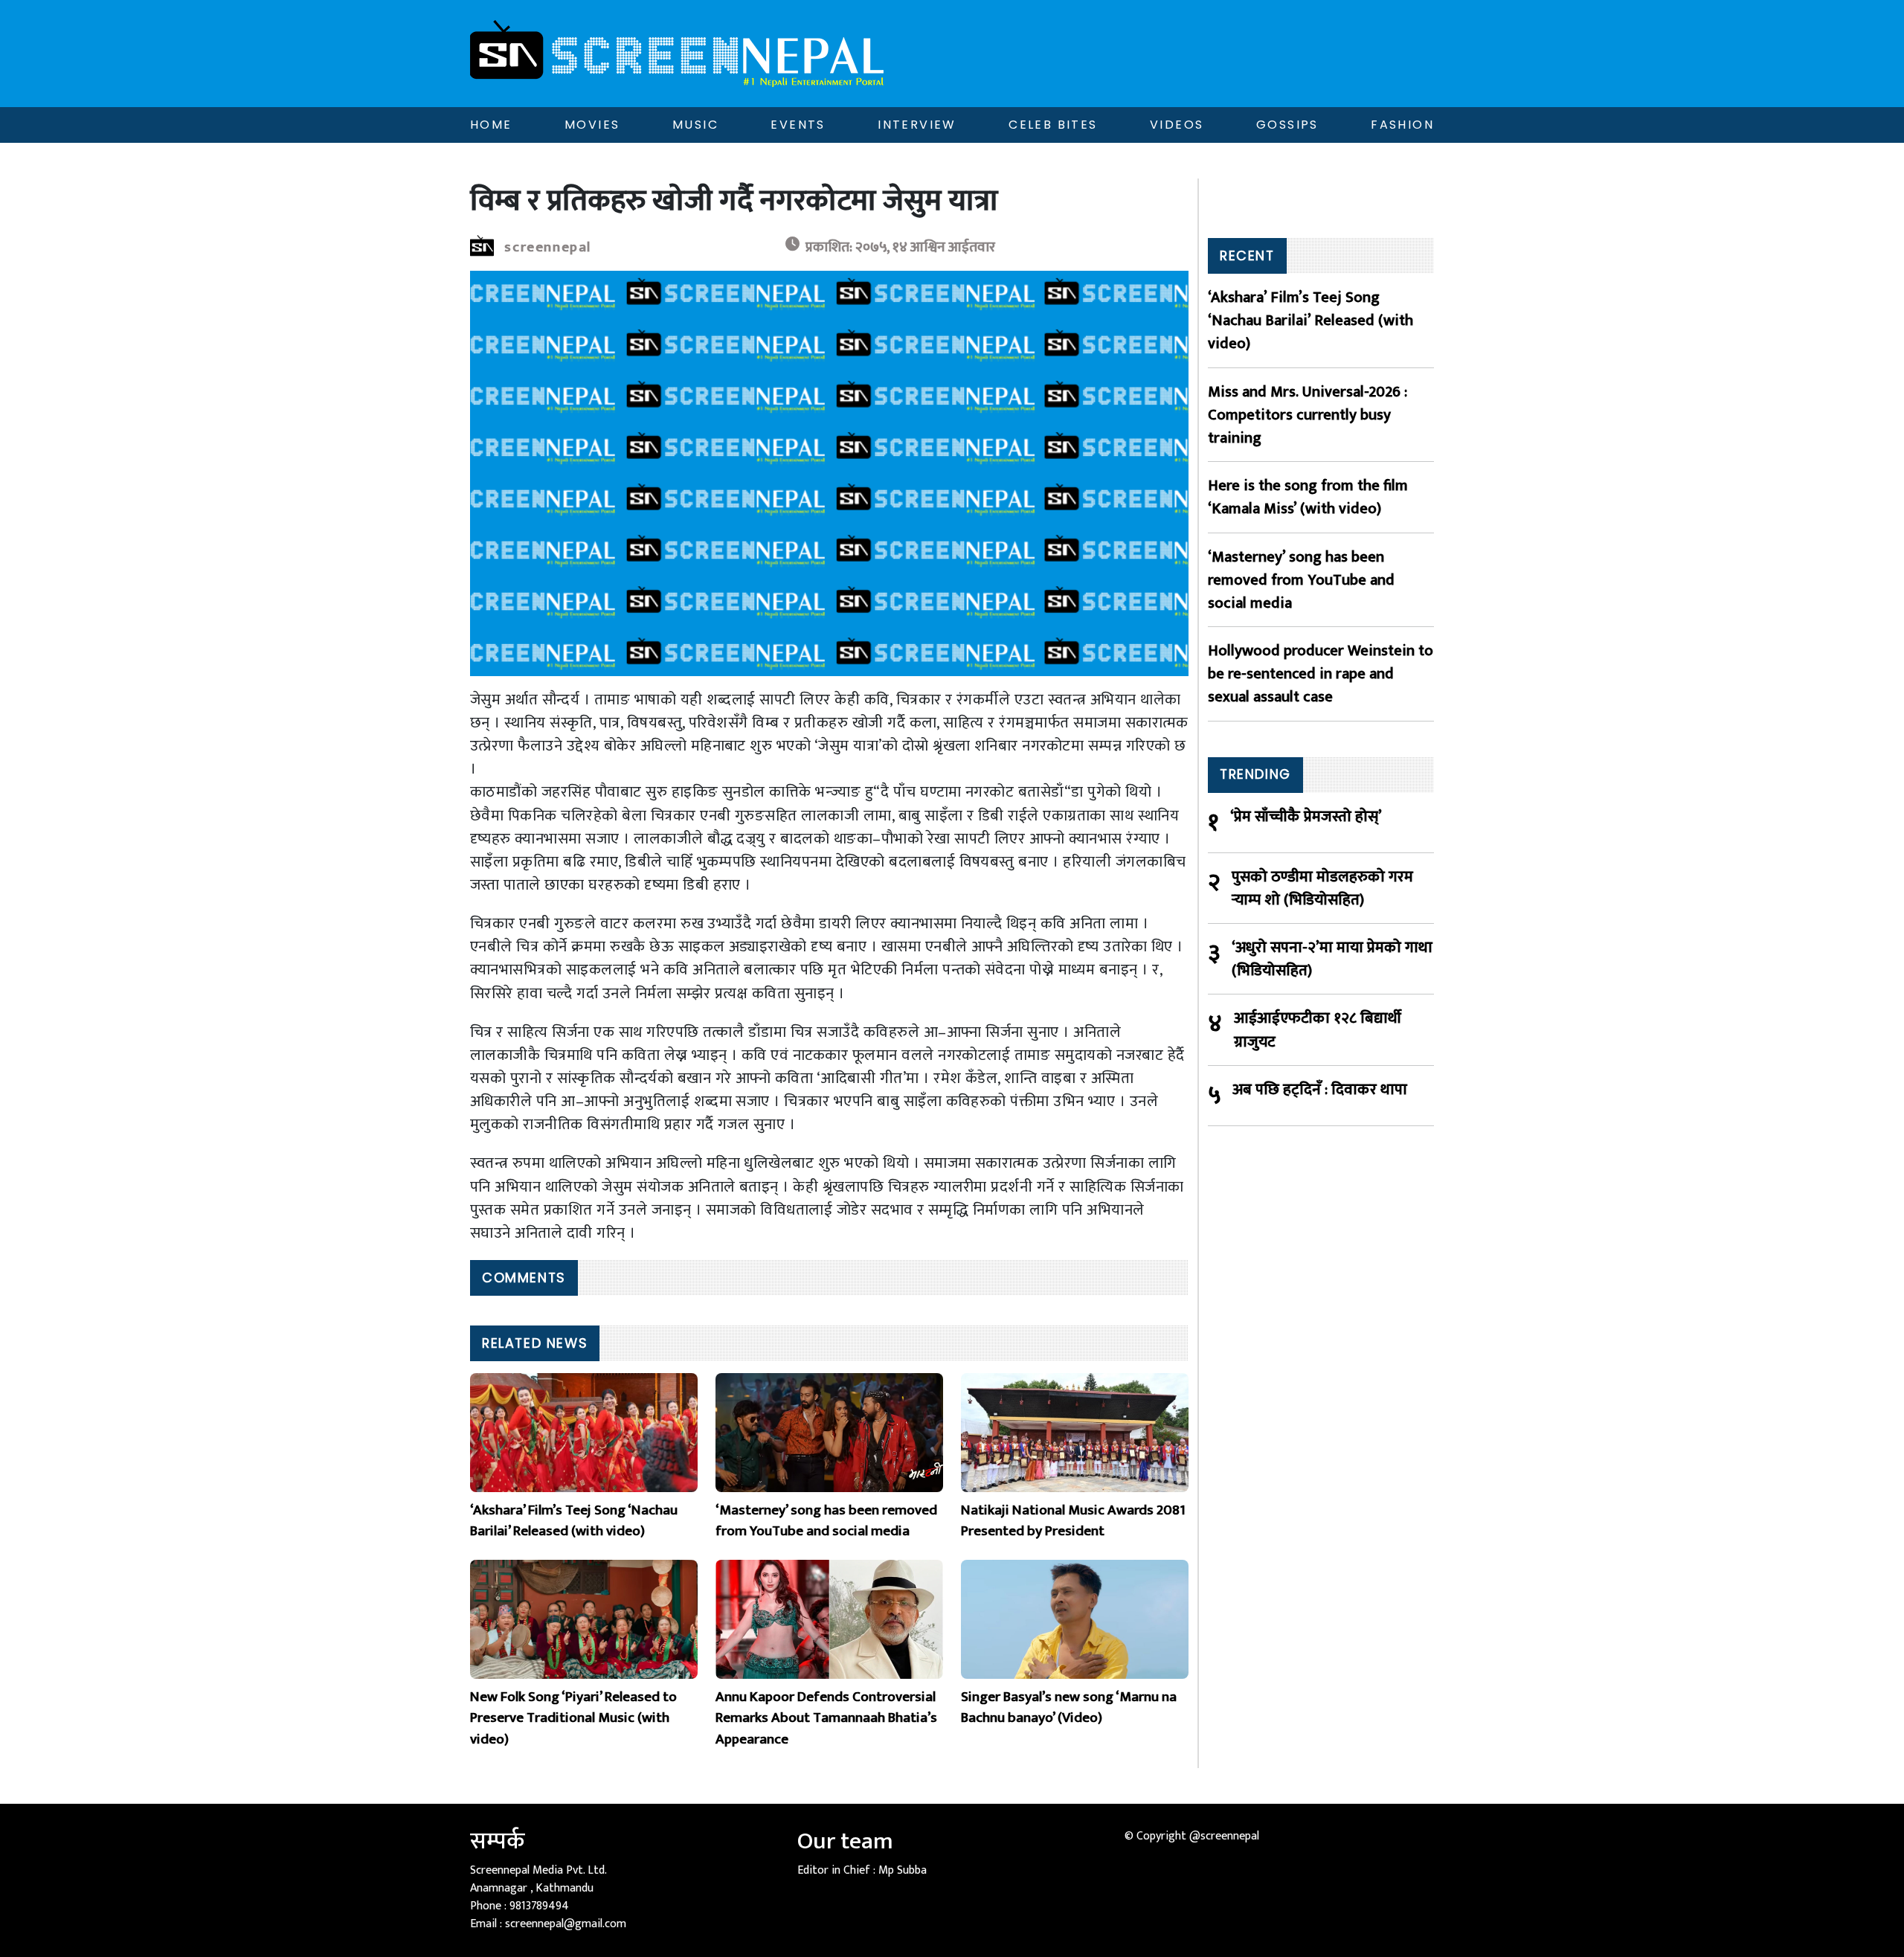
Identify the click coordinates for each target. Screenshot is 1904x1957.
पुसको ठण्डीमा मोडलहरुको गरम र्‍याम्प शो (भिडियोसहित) (1322, 888)
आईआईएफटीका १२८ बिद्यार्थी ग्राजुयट (1318, 1029)
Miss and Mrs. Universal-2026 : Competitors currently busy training (1308, 415)
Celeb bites (1053, 125)
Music (695, 125)
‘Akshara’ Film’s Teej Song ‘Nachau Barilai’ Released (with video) (1310, 321)
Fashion (1402, 125)
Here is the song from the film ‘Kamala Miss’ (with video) (1308, 497)
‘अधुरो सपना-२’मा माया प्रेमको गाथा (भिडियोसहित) (1332, 959)
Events (798, 125)
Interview (917, 125)
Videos (1177, 125)
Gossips (1287, 125)
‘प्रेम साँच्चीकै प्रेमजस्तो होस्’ (1306, 817)
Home (491, 125)
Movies (592, 125)
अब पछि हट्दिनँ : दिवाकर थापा (1320, 1090)
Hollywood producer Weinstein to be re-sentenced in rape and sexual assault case (1321, 674)
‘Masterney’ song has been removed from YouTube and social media (1301, 580)
